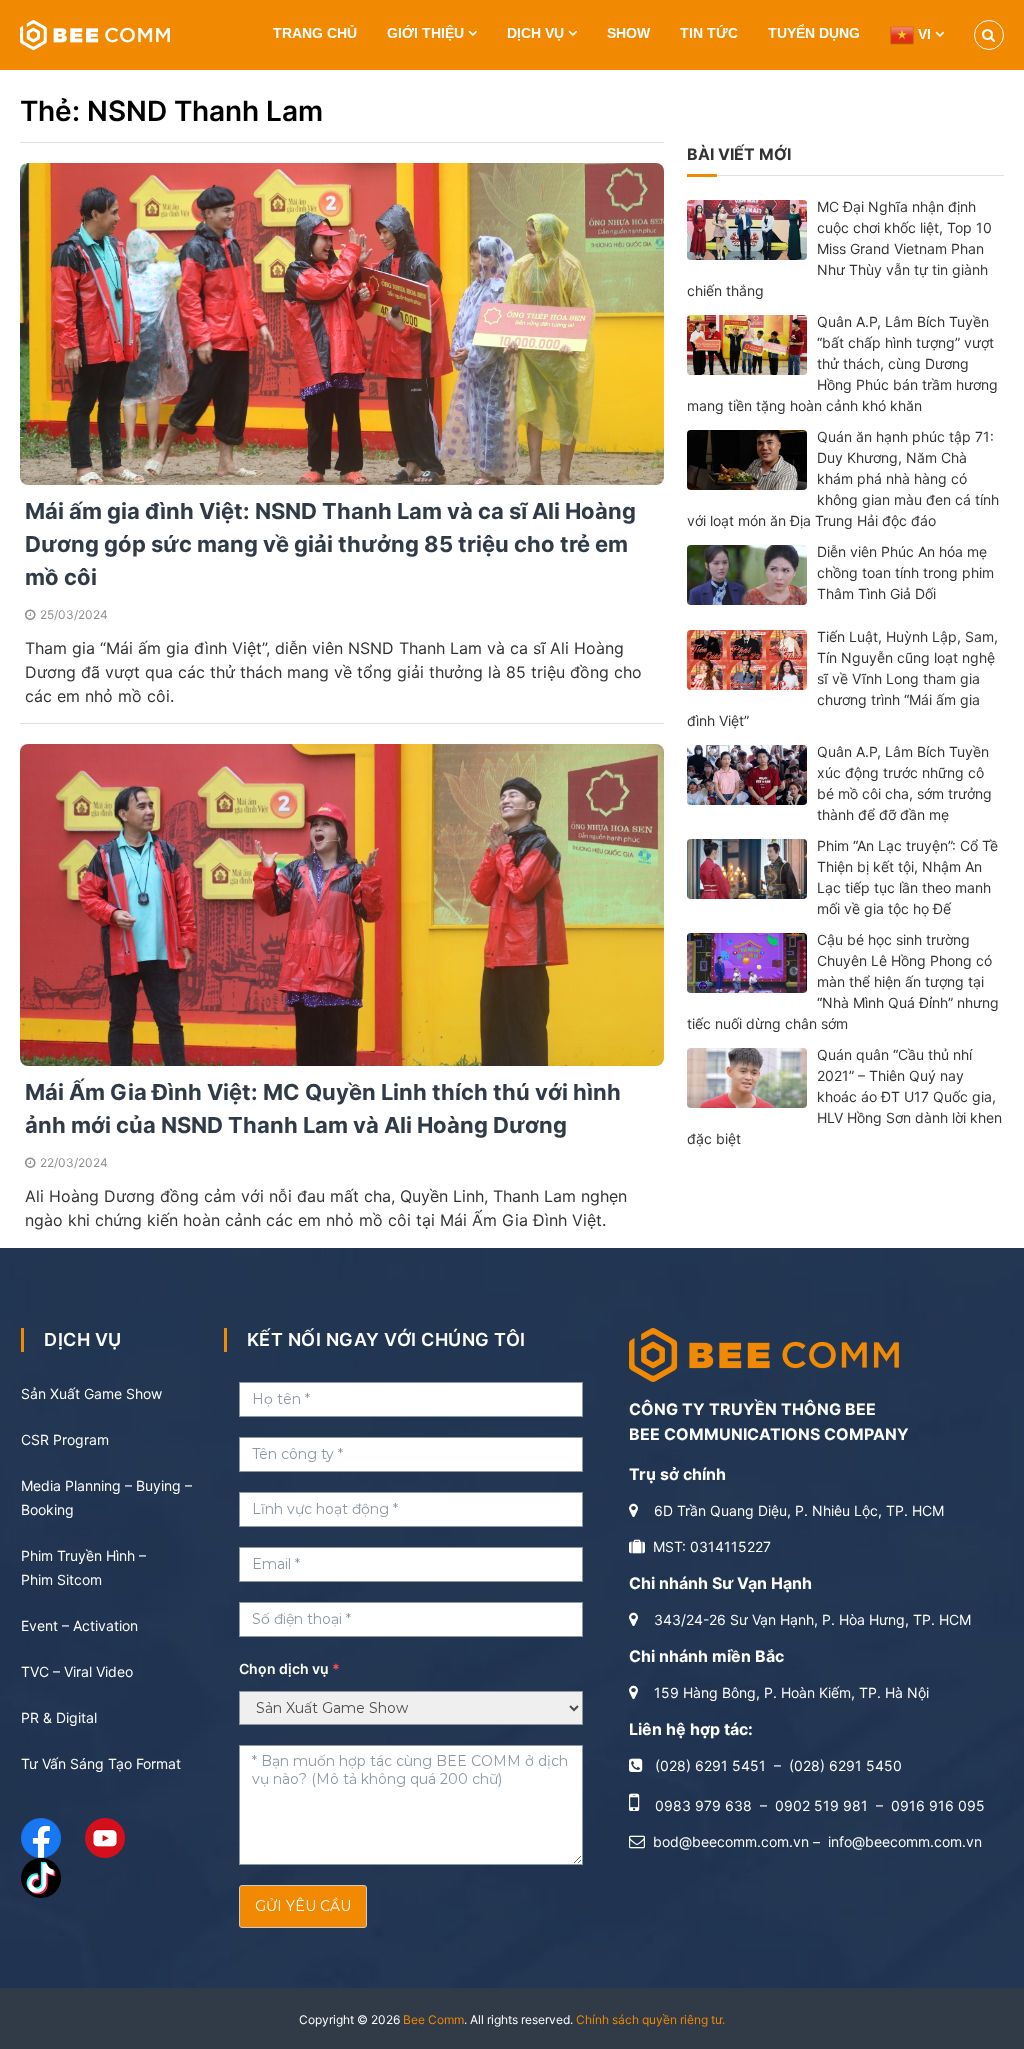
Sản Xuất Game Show (91, 1393)
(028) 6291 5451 (710, 1765)
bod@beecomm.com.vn (731, 1841)
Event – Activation (79, 1625)
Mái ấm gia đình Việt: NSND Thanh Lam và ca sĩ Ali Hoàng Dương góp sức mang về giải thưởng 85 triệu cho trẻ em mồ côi (330, 544)
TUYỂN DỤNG (814, 33)
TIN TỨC (709, 33)
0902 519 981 (821, 1805)
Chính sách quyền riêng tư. (650, 2019)
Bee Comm (433, 2019)
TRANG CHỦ (315, 33)
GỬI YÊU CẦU (303, 1906)
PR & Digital (59, 1717)
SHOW (628, 33)
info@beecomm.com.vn (905, 1841)
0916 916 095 (938, 1805)
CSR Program (65, 1439)
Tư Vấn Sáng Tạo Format (101, 1763)
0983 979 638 (703, 1805)
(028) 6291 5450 (845, 1765)
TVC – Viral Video (77, 1671)
